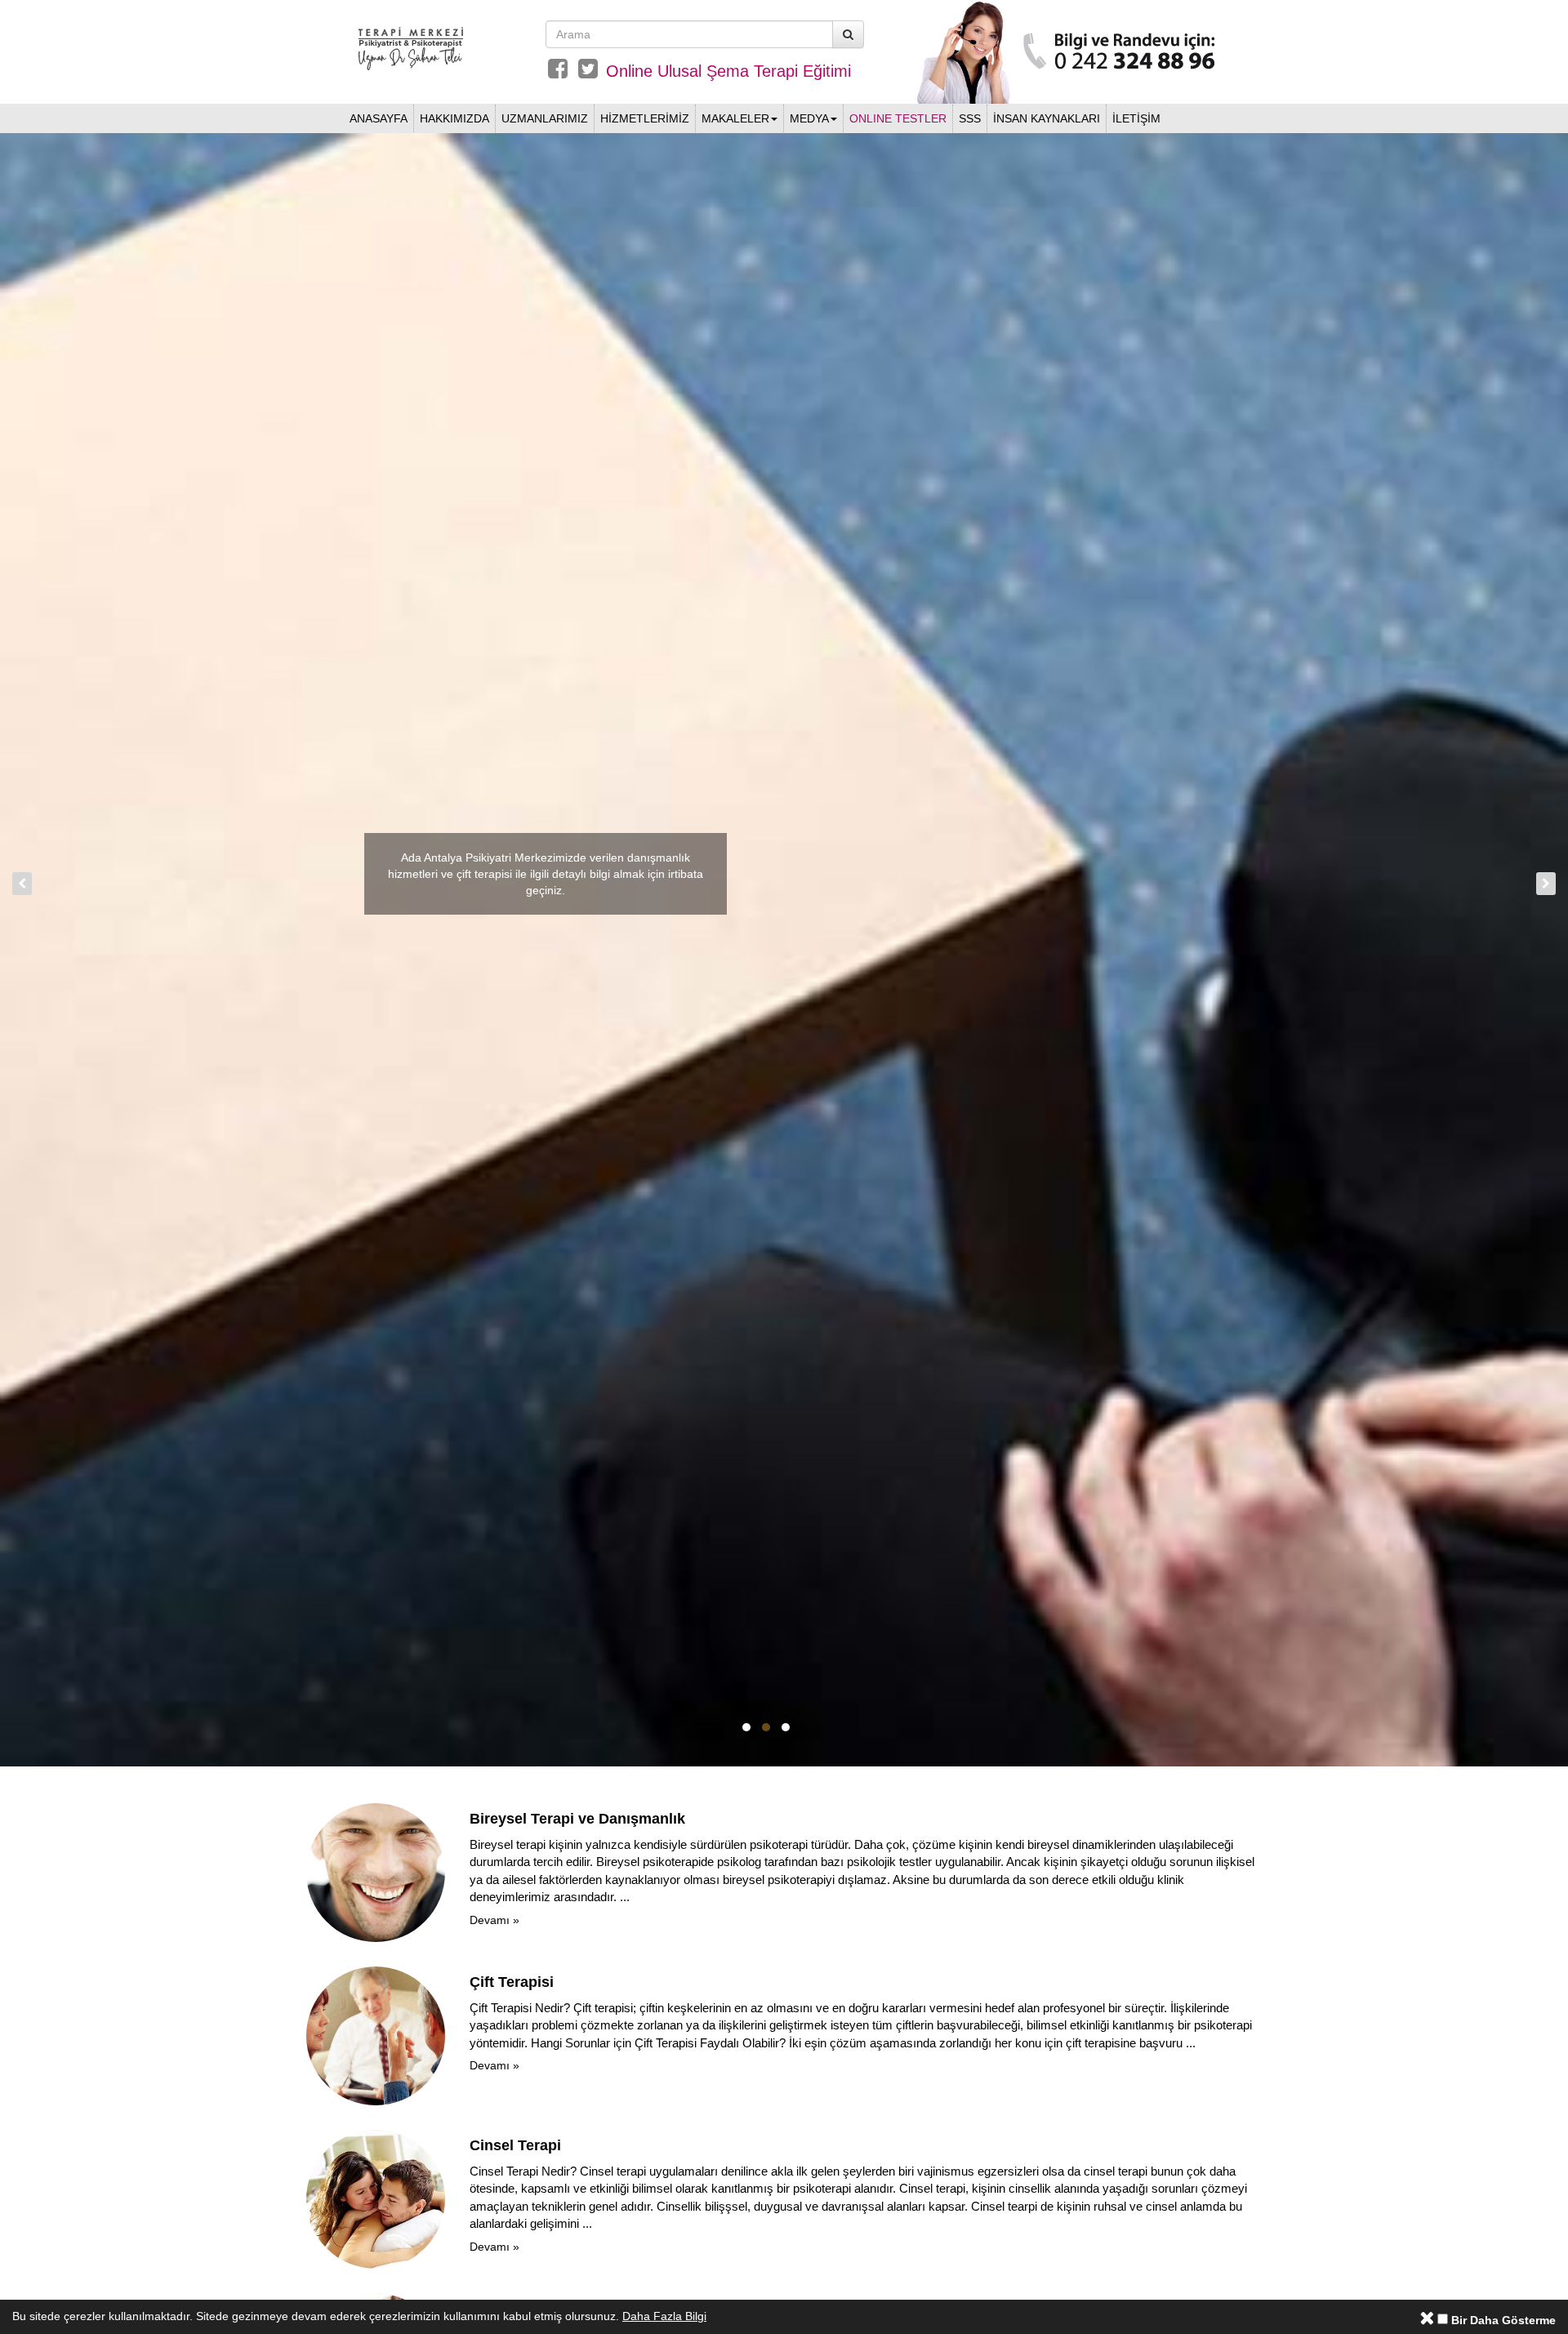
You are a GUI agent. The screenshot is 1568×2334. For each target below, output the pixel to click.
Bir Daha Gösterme (1502, 2320)
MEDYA (809, 118)
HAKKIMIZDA (454, 118)
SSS (970, 118)
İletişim (1136, 118)
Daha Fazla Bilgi (664, 2316)
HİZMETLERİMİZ (645, 118)
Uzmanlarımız (545, 118)
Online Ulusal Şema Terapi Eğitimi (728, 71)
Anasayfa (379, 118)
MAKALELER (735, 118)
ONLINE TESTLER (898, 118)
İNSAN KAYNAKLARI (1047, 118)
